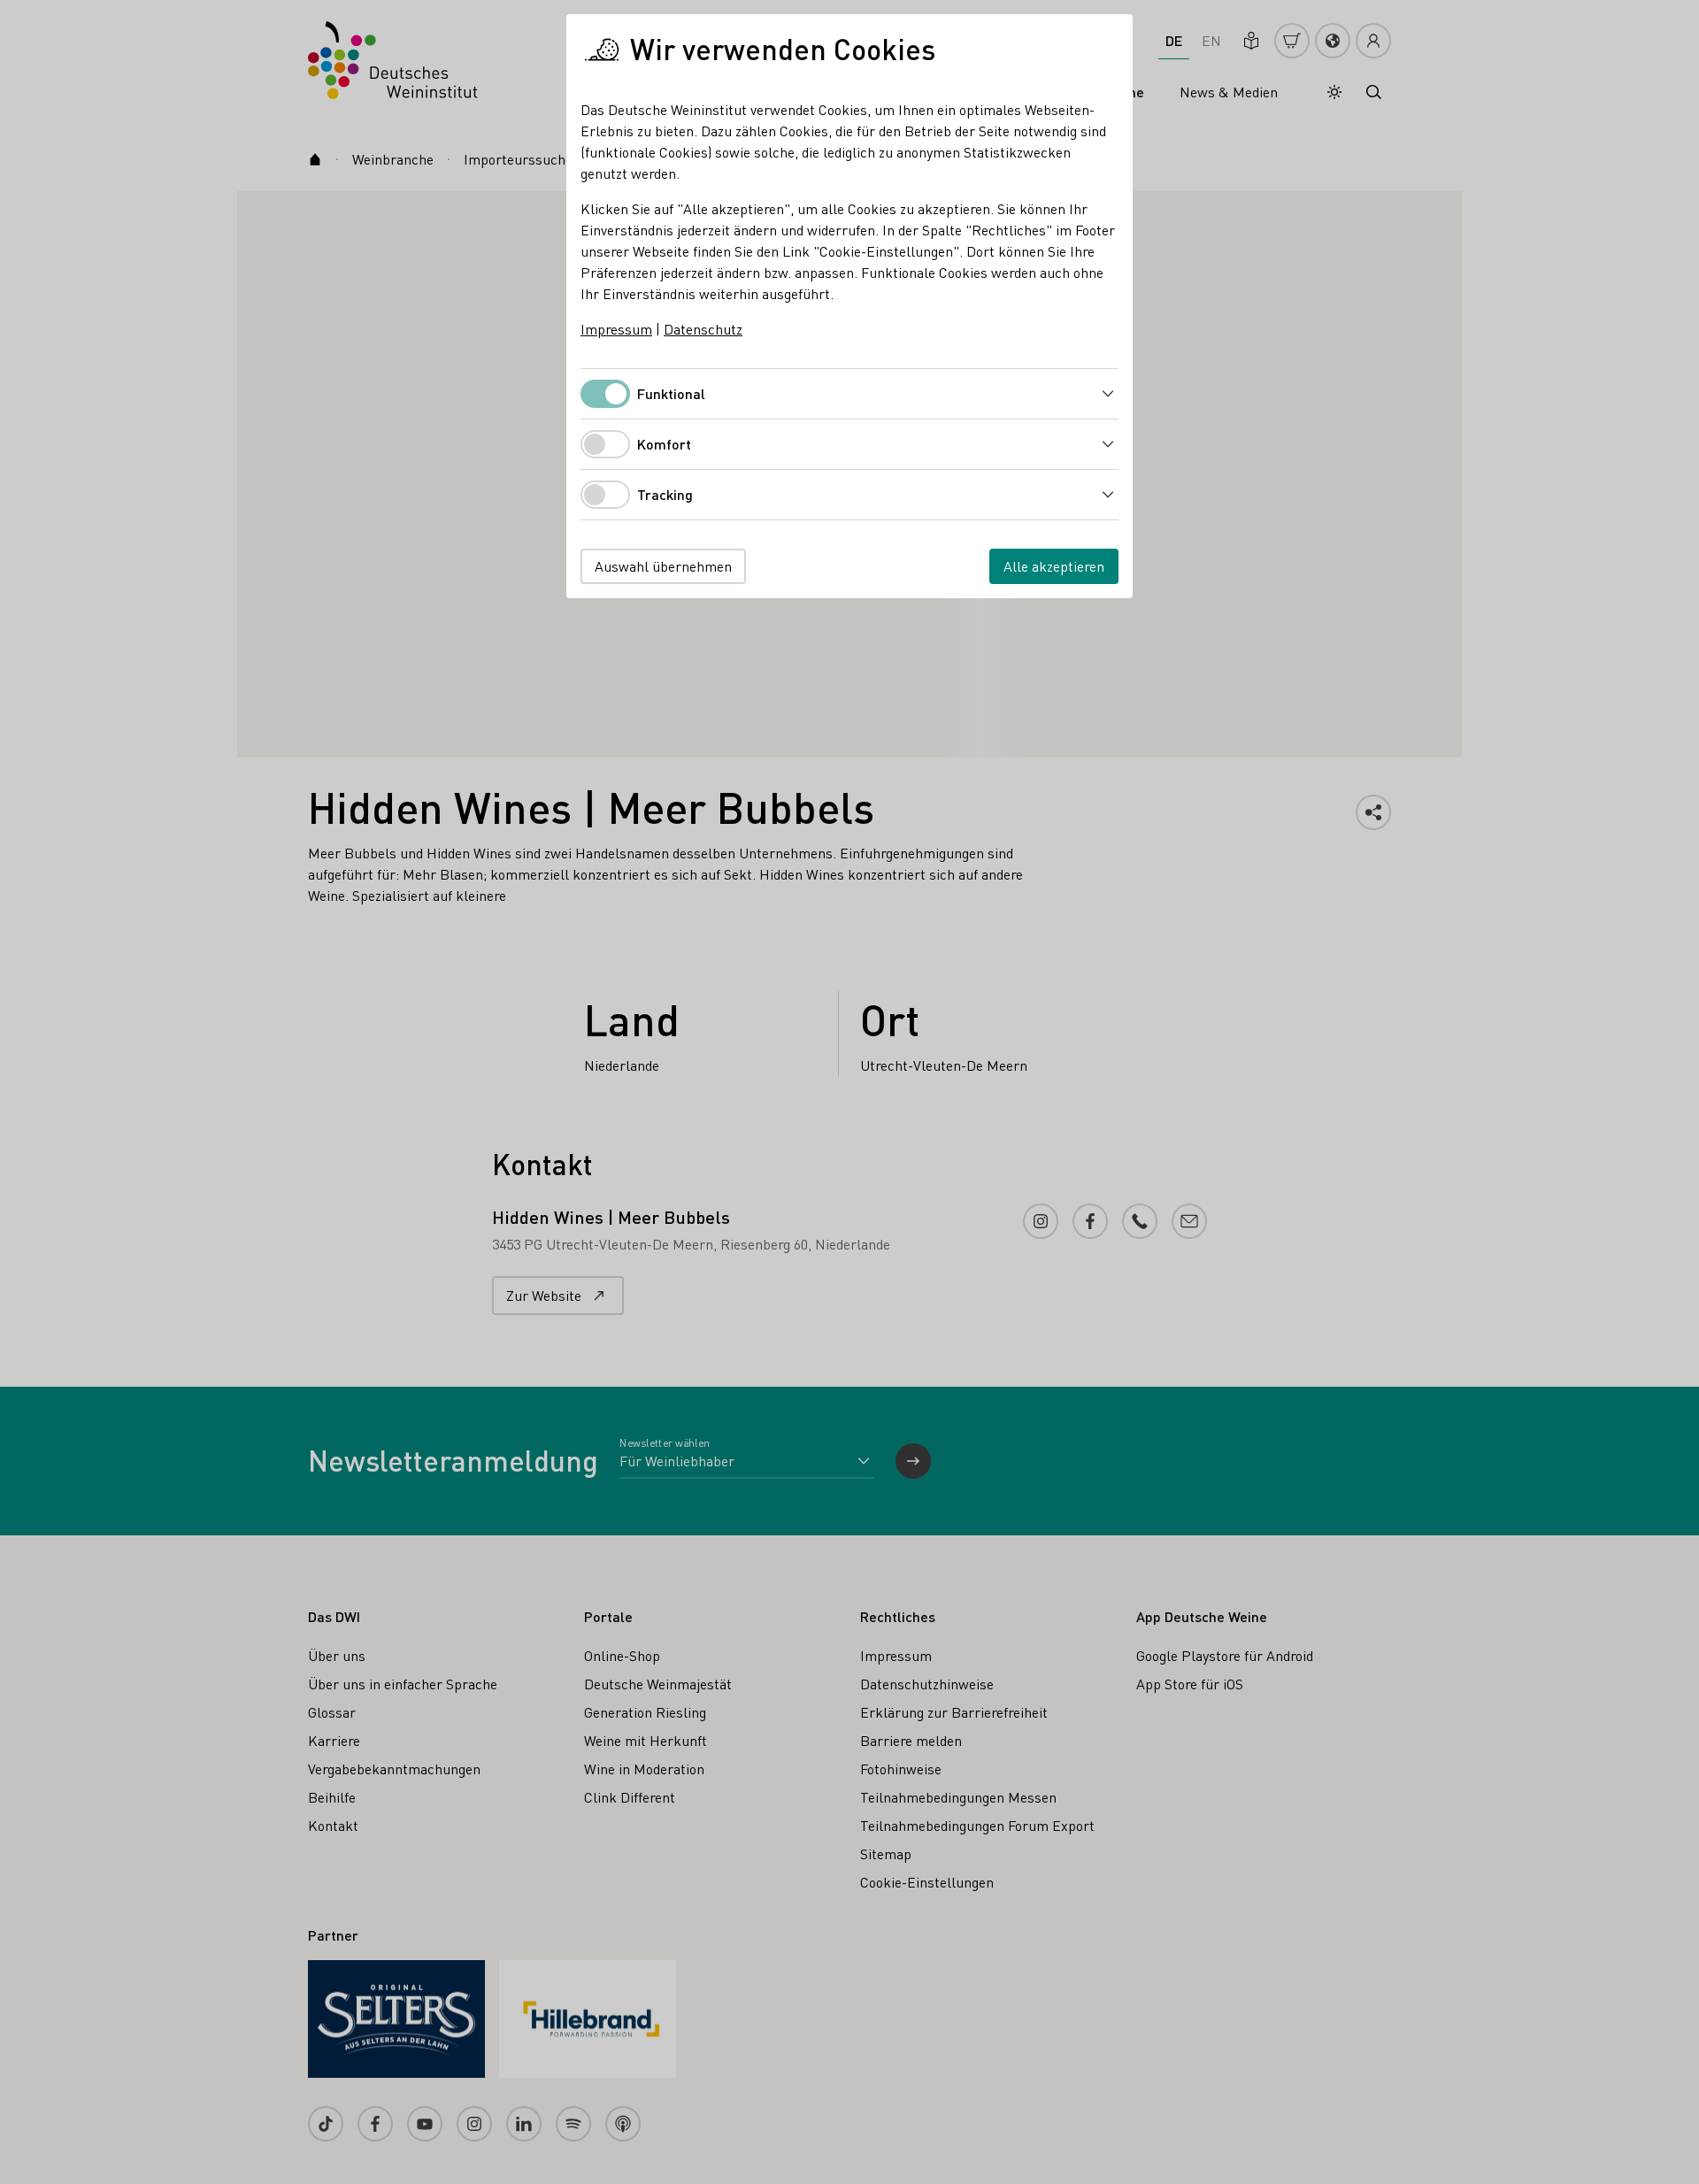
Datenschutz (703, 329)
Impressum (616, 329)
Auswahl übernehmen (663, 566)
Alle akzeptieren (1054, 566)
